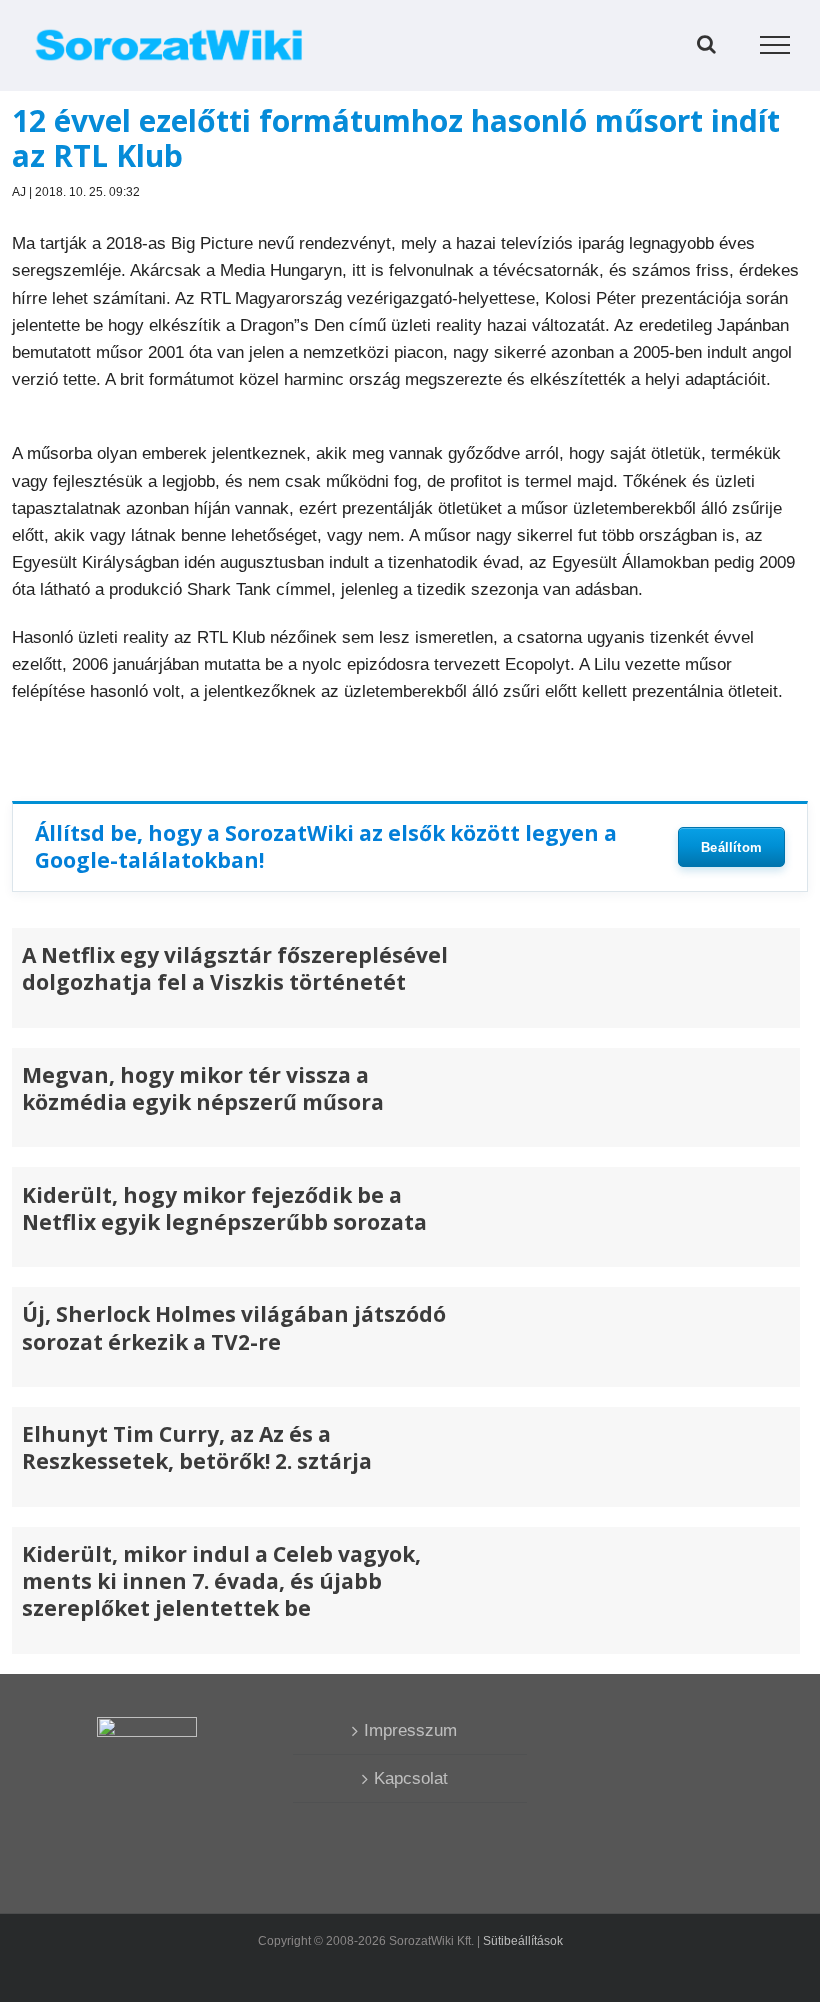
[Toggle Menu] (775, 45)
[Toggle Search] (706, 44)
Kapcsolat (411, 1778)
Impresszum (410, 1730)
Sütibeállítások (523, 1941)
